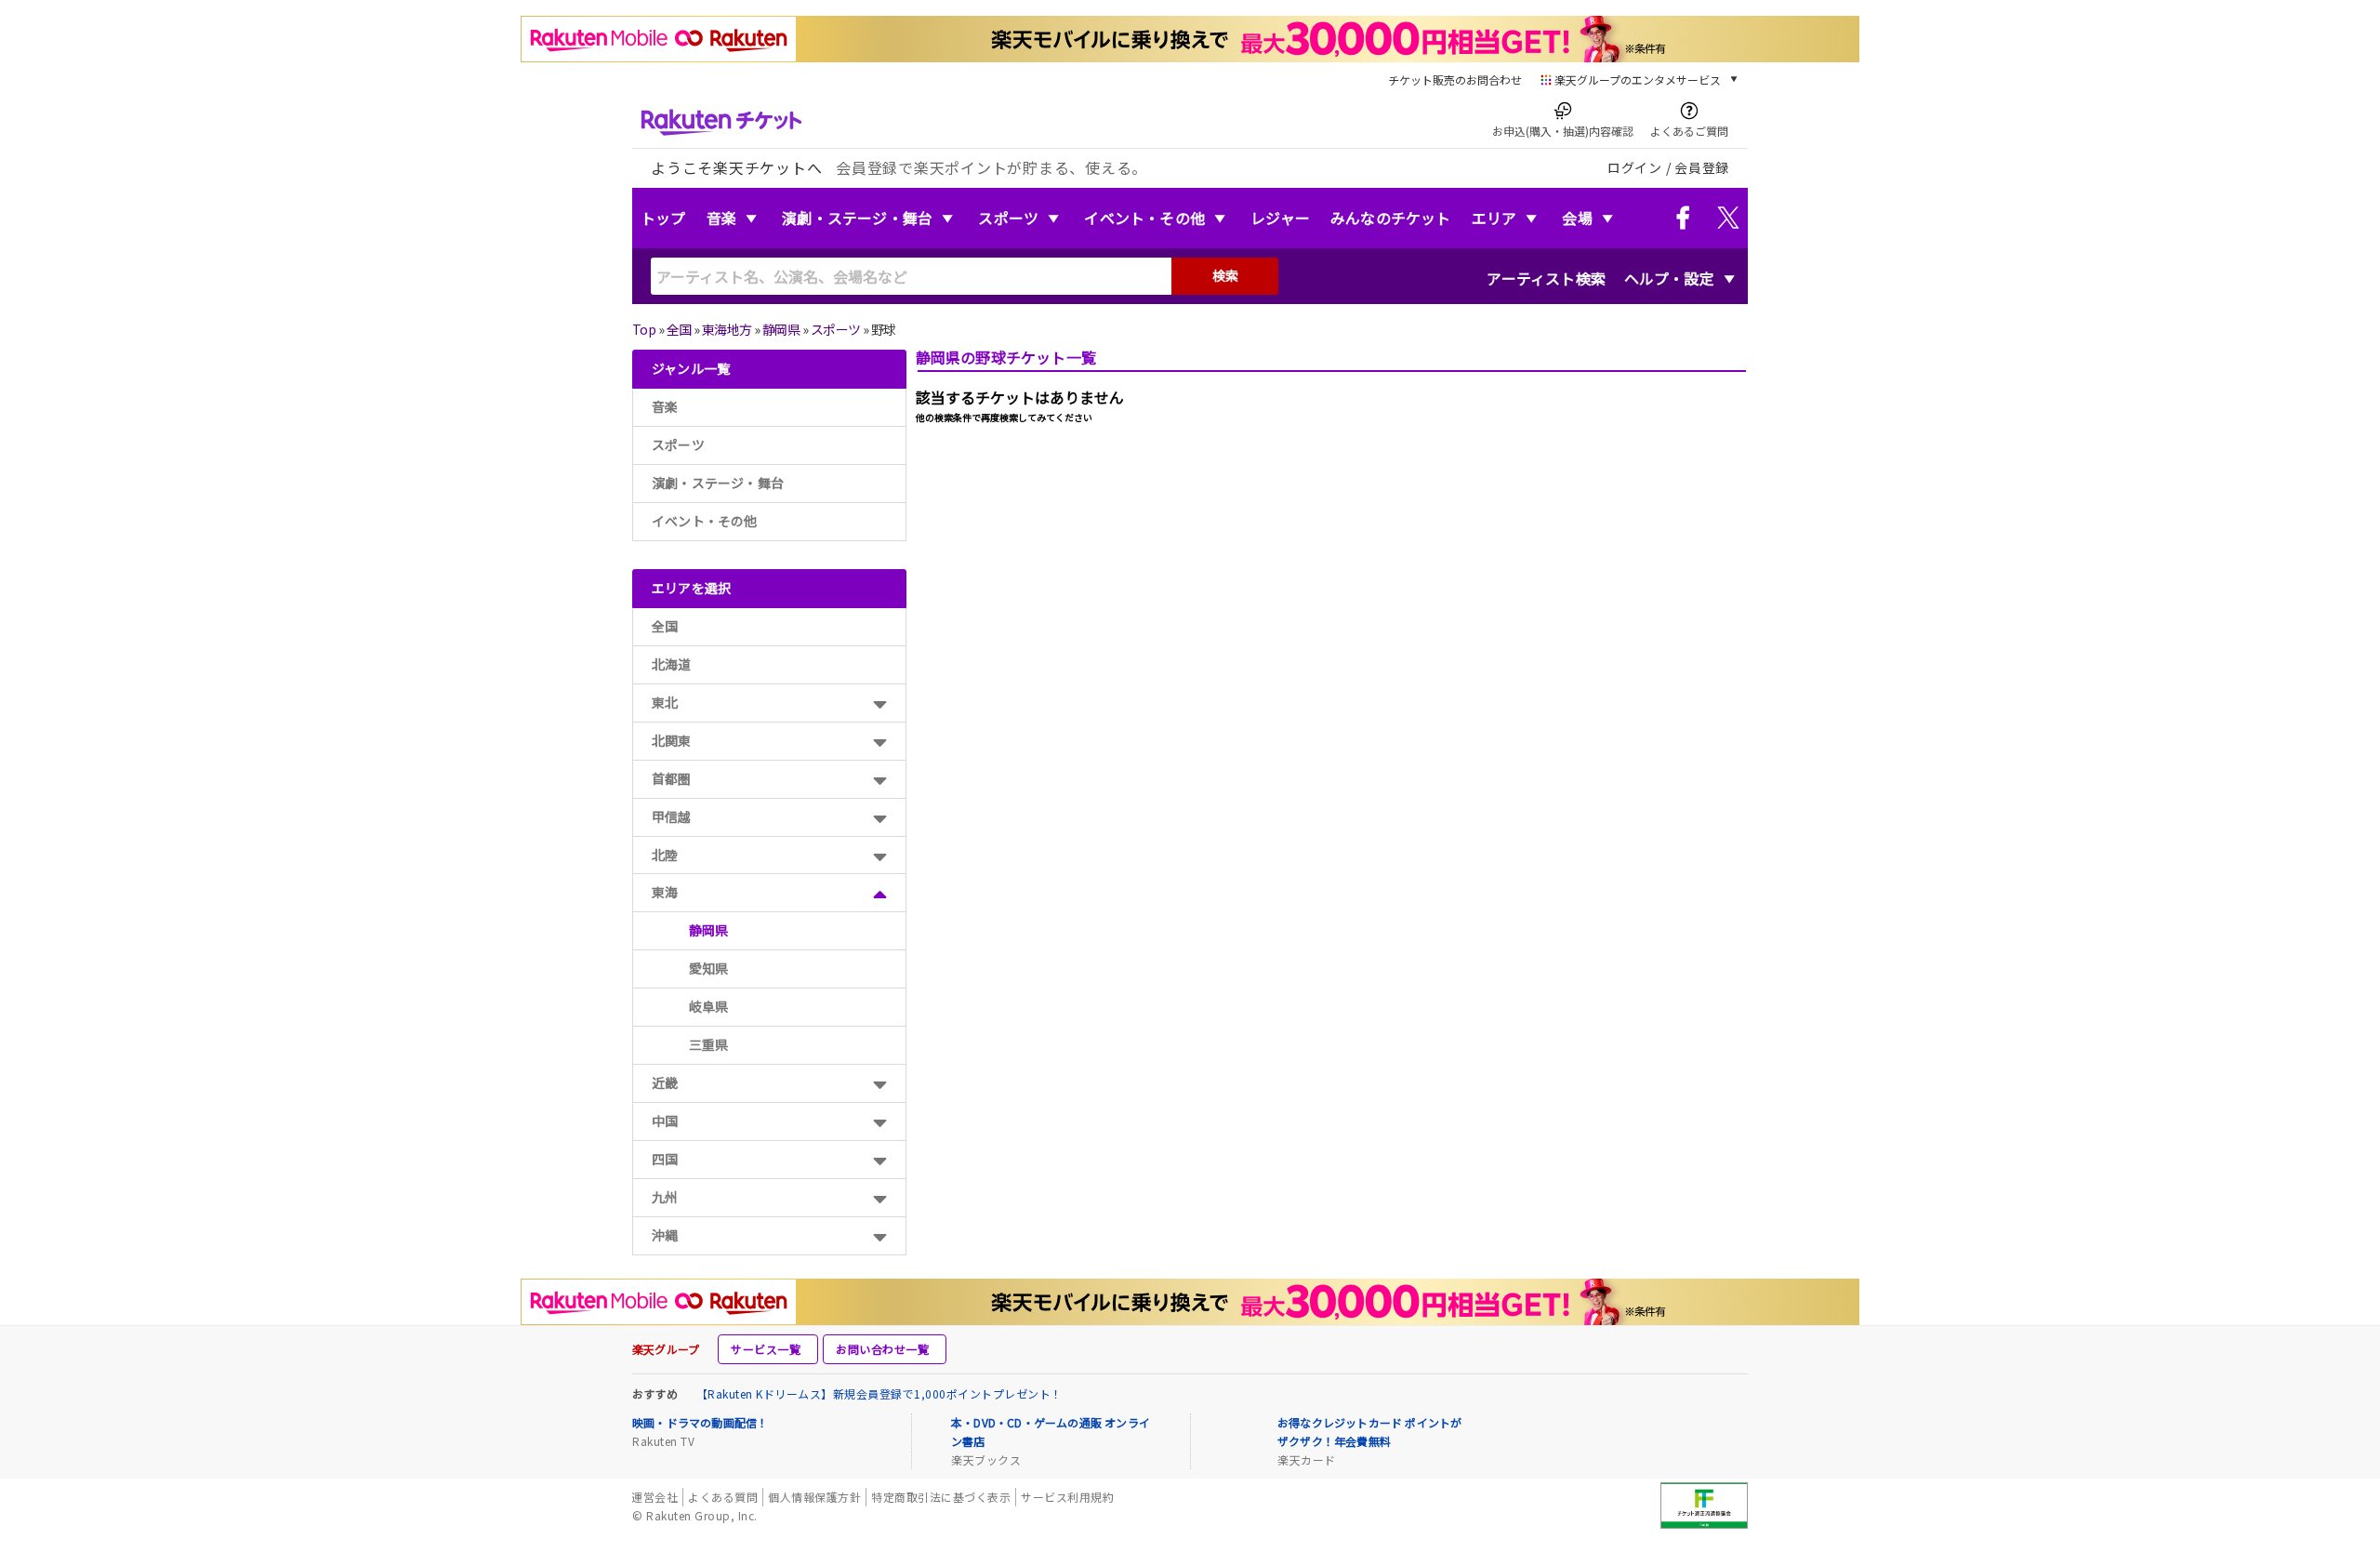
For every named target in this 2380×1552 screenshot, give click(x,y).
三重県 (709, 1044)
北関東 (672, 740)
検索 (1225, 275)
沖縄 (665, 1235)
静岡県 (781, 329)
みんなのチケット (1391, 218)
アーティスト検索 (1546, 278)
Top (644, 329)
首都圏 (672, 778)
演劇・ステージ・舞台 (857, 218)
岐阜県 (709, 1006)
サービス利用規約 (1067, 1497)
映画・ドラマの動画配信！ (700, 1422)
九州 (665, 1197)
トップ (663, 218)
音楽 (721, 218)
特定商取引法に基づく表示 (941, 1497)
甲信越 (672, 816)
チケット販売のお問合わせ (1455, 80)
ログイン (1635, 167)
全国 (679, 329)
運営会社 (654, 1497)
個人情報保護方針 (814, 1497)
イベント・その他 (1144, 218)
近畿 (665, 1082)
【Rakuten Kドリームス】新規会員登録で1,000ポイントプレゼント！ (879, 1393)
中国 (665, 1121)
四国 (665, 1159)
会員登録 (1702, 167)
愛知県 (709, 968)
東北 (665, 702)
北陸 (665, 855)
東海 (665, 892)
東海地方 (727, 329)
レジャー (1280, 218)
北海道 (672, 664)
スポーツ (1008, 218)
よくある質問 (723, 1497)
